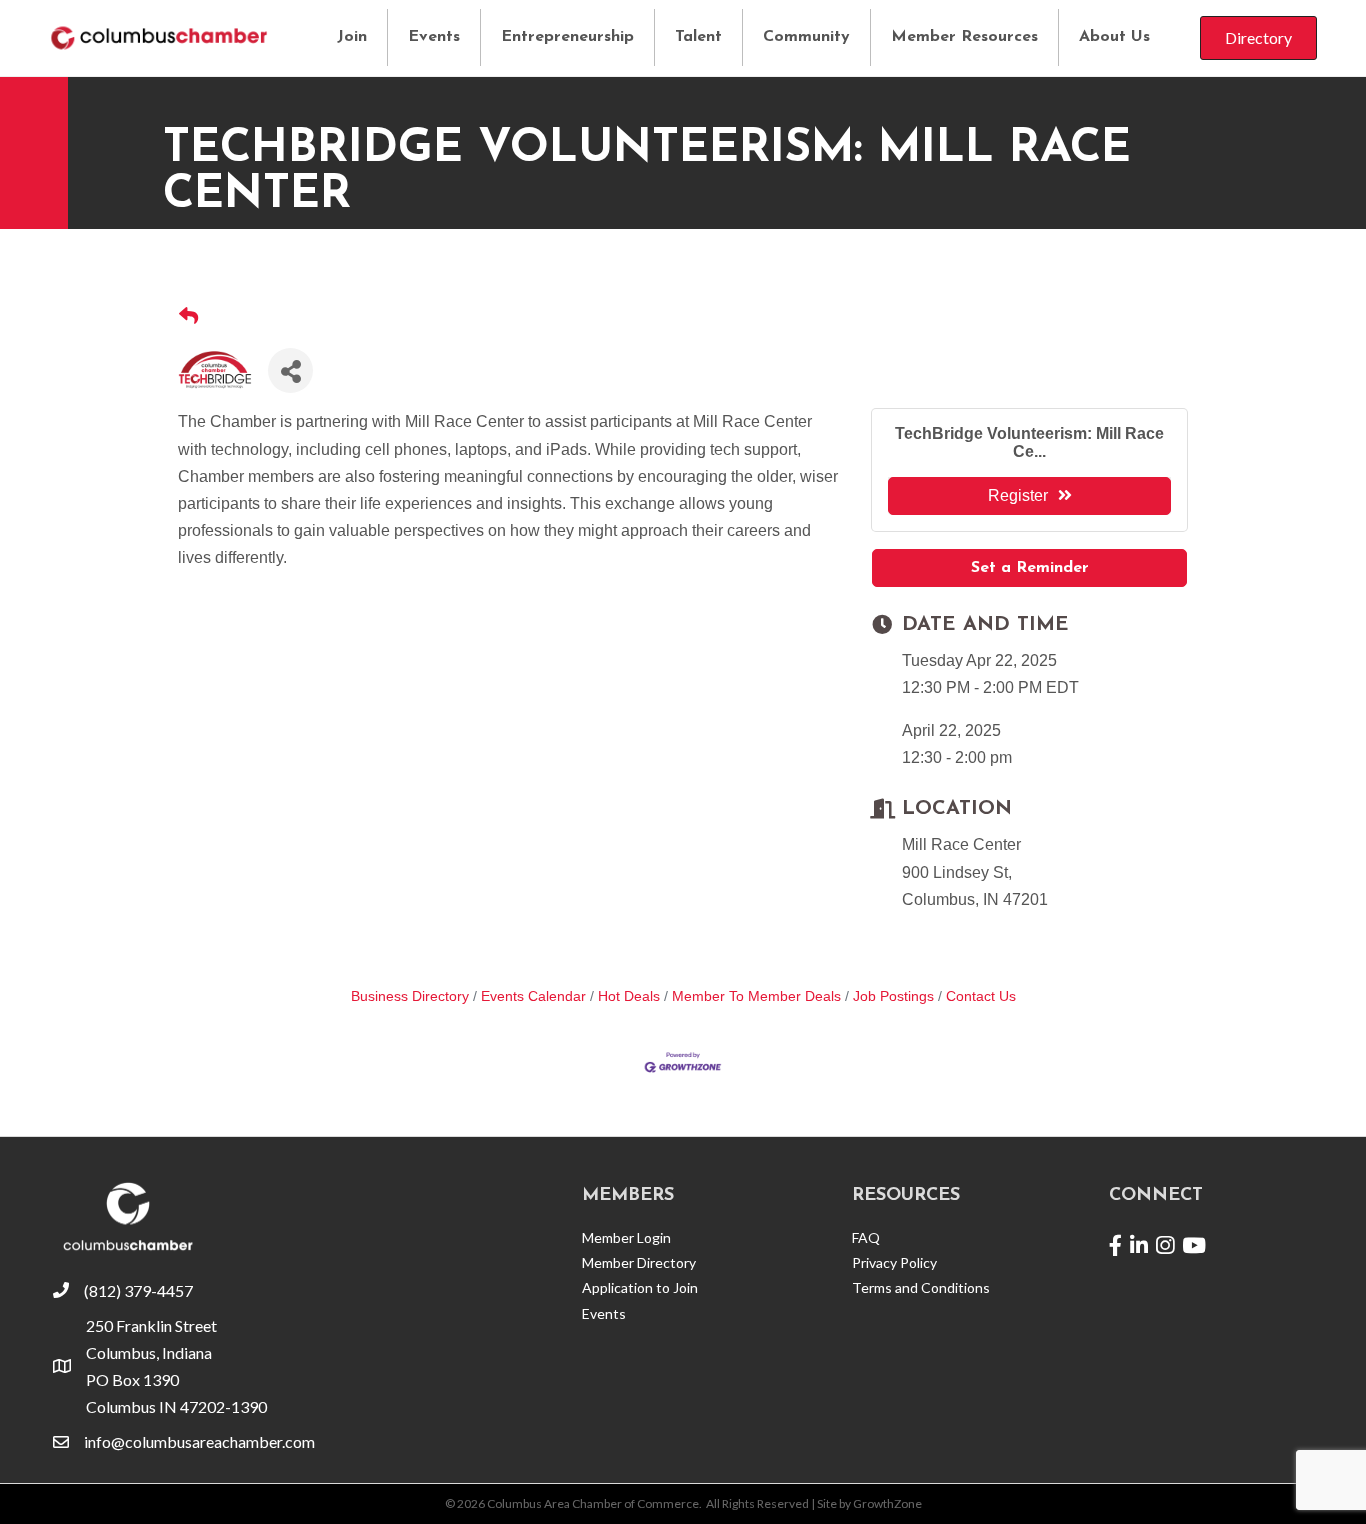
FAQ (866, 1237)
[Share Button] (290, 370)
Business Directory (410, 996)
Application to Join (640, 1287)
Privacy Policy (894, 1262)
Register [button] (1018, 495)
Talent (698, 37)
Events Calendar (533, 996)
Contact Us (981, 996)
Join (352, 37)
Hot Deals (629, 996)
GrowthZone (887, 1503)
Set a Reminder (1030, 568)
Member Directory (639, 1262)
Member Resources (964, 37)
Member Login (626, 1237)
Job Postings (893, 996)
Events (434, 37)
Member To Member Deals (756, 996)
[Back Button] (188, 317)
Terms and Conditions (921, 1287)
